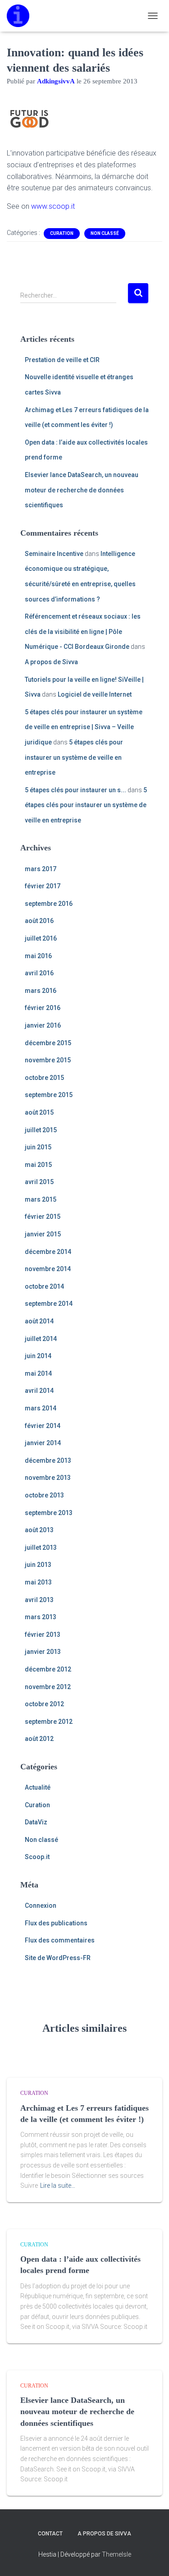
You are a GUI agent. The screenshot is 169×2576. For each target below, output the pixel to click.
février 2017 (43, 886)
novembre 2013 (48, 1478)
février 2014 (43, 1426)
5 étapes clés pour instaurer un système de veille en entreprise (74, 757)
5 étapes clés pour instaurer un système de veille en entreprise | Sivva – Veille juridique (84, 727)
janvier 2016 (43, 1025)
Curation (62, 233)
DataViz (36, 1822)
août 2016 (39, 921)
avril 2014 (39, 1391)
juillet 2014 (41, 1339)
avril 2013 (39, 1600)
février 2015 (43, 1217)
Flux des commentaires (60, 1940)
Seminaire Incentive (54, 554)
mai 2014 (38, 1373)
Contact (50, 2534)
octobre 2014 (44, 1286)
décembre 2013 (48, 1460)
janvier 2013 (43, 1652)
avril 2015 (39, 1182)
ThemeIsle (116, 2554)
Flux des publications (56, 1923)
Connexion (41, 1906)
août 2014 (39, 1321)
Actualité (38, 1787)
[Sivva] (21, 16)
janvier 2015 (43, 1234)
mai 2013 (38, 1582)
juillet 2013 (41, 1547)
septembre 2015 (49, 1095)
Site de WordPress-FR (58, 1958)
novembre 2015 (48, 1060)
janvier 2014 (43, 1443)
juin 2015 (38, 1147)
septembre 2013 (49, 1513)
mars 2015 (41, 1199)
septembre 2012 (49, 1722)
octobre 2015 (44, 1078)
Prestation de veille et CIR (62, 360)
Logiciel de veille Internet (95, 694)
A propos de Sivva (51, 662)
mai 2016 (38, 956)
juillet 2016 (41, 938)
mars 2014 (41, 1408)
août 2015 (39, 1112)
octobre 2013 (44, 1495)
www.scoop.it (53, 206)
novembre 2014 (48, 1269)
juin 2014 (38, 1356)
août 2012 (39, 1739)
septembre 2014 (49, 1304)
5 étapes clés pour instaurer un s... (75, 790)
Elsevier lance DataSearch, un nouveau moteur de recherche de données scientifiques (82, 490)
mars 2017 (41, 869)
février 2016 (43, 1008)
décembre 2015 (48, 1043)
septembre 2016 (49, 904)
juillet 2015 (41, 1130)
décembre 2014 (48, 1252)
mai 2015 (38, 1165)
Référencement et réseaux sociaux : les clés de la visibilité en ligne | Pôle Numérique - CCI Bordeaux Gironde (83, 631)
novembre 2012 (48, 1687)
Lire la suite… (58, 2186)
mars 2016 (41, 991)
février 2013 (43, 1635)
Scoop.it (37, 1857)
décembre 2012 (48, 1669)
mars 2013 (41, 1617)
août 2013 (39, 1530)
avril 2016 (39, 973)
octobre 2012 (44, 1704)
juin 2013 (38, 1565)
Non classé (105, 233)
